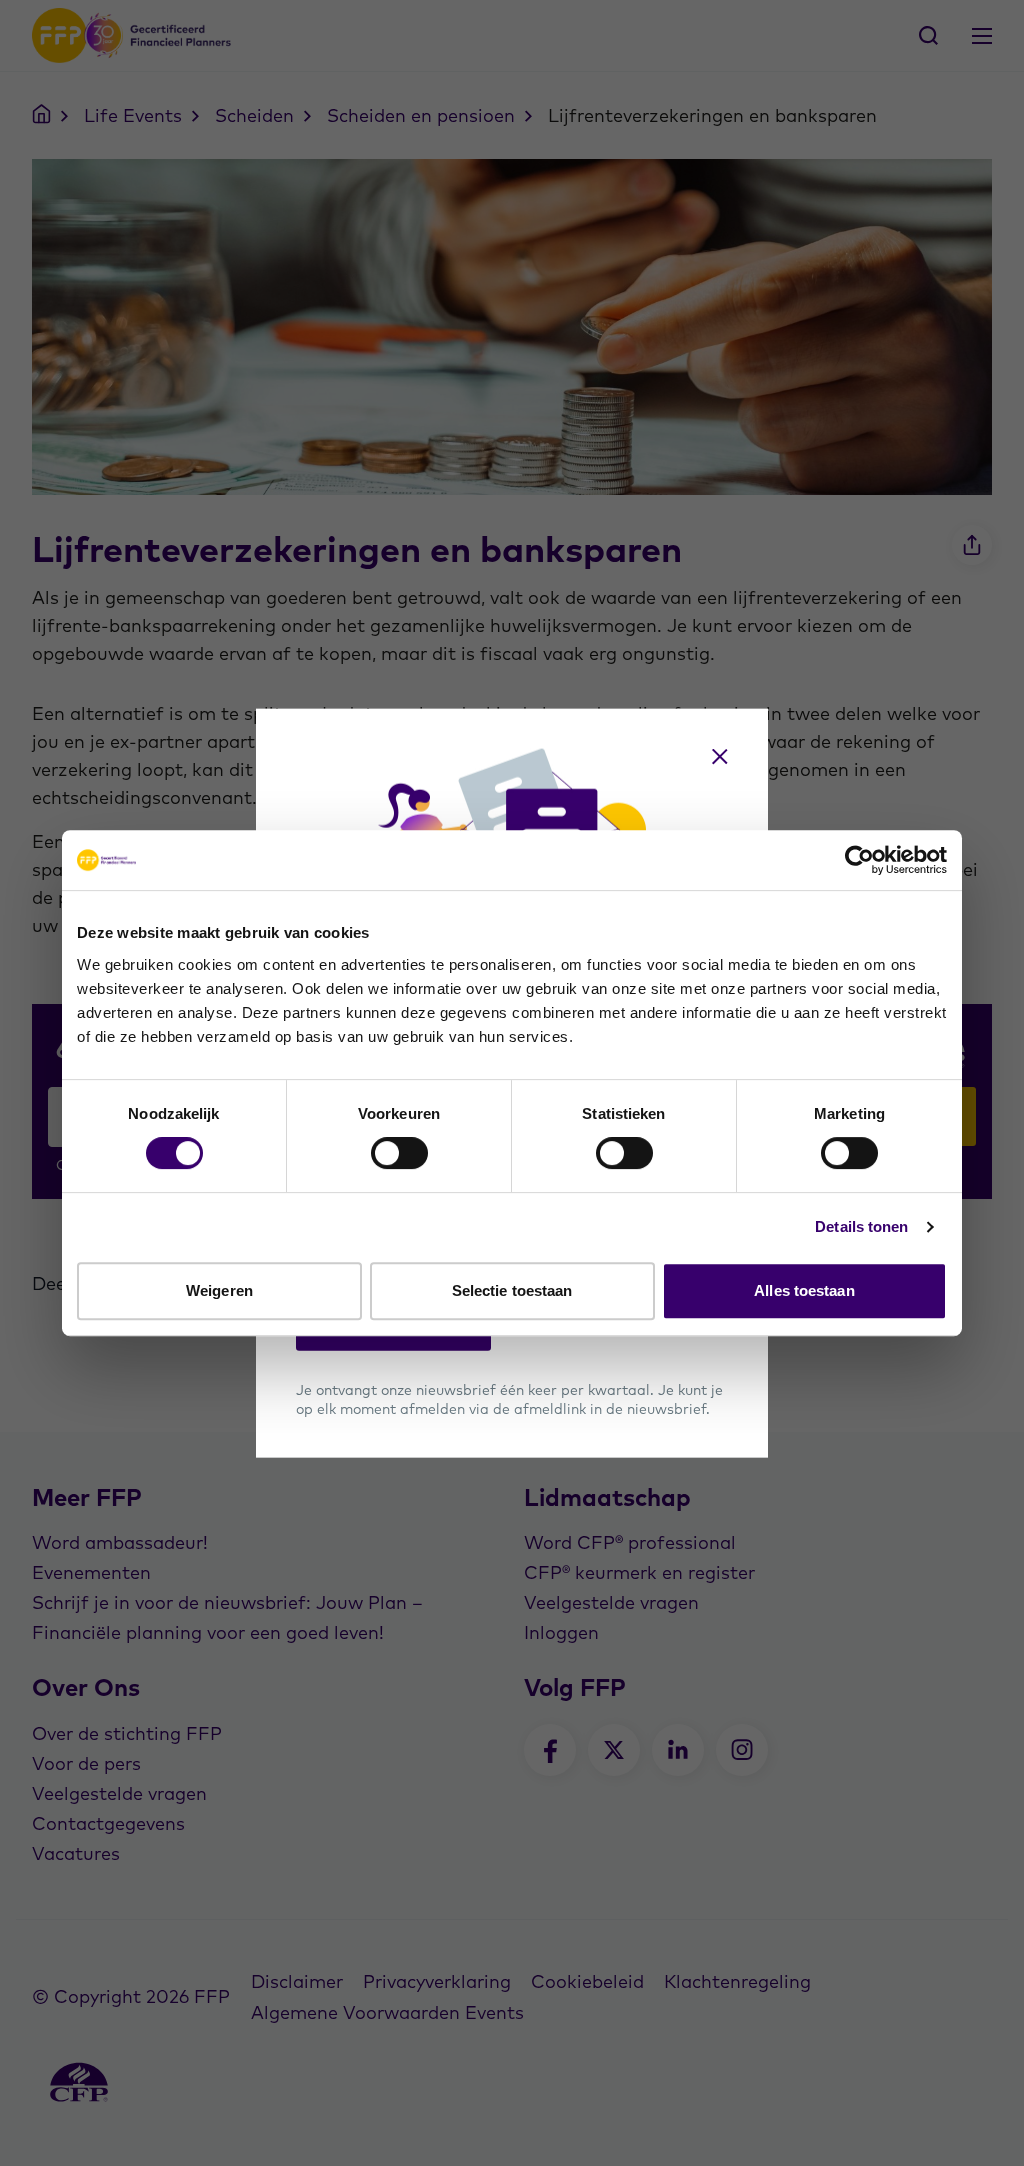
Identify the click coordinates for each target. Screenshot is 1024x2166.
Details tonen (861, 1226)
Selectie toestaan (512, 1290)
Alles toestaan (804, 1290)
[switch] (399, 1153)
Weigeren (219, 1290)
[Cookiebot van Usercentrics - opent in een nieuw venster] (859, 860)
